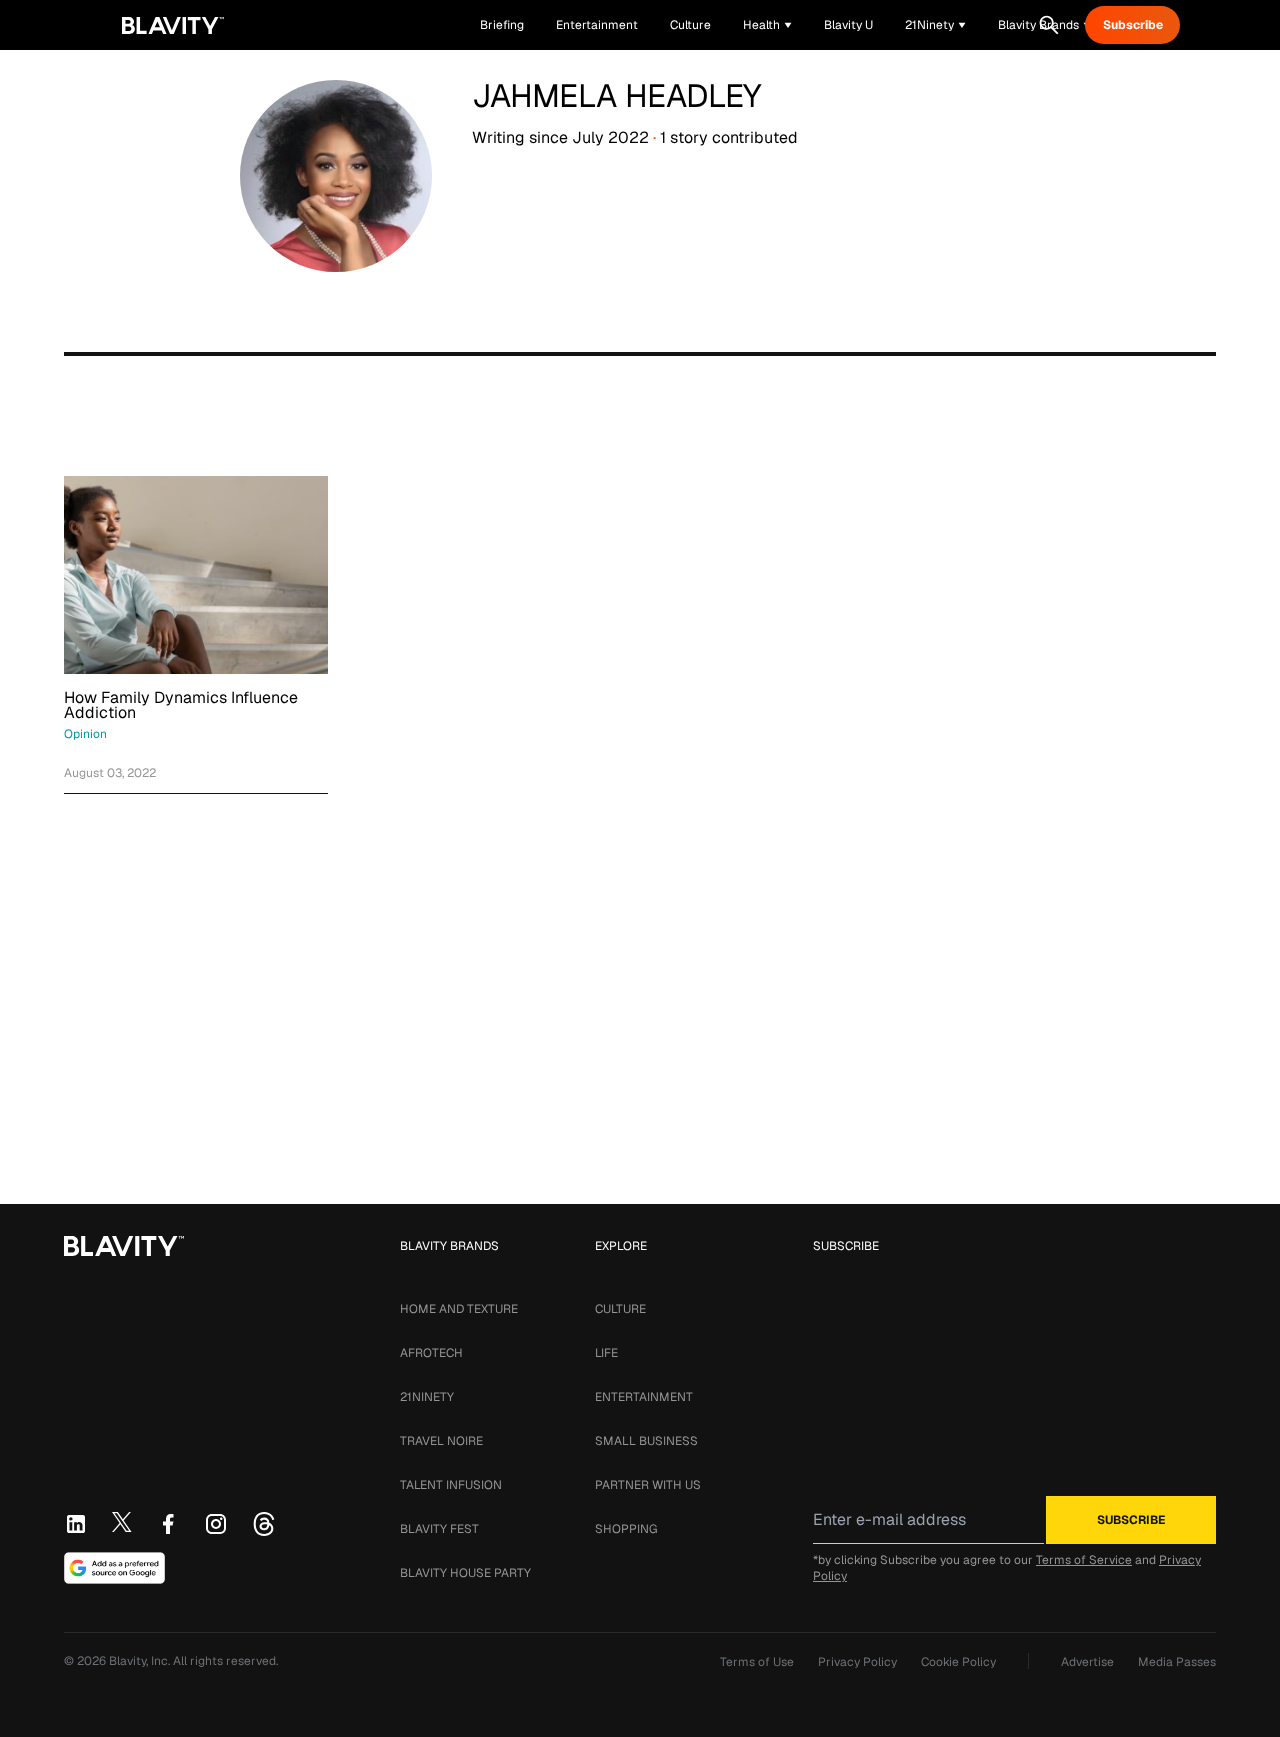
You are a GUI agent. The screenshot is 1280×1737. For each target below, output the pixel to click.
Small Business (646, 1441)
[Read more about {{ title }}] (196, 575)
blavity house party (465, 1573)
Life (606, 1353)
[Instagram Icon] (216, 1524)
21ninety (427, 1397)
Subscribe (1133, 25)
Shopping (626, 1529)
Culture (620, 1309)
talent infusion (451, 1485)
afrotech (431, 1353)
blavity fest (439, 1529)
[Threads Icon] (264, 1524)
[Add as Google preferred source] (114, 1568)
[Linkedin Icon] (76, 1524)
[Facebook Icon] (168, 1524)
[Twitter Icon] (122, 1522)
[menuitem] (767, 25)
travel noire (441, 1441)
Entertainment (644, 1397)
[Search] (1049, 25)
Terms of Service (1084, 1560)
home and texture (459, 1309)
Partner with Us (648, 1485)
